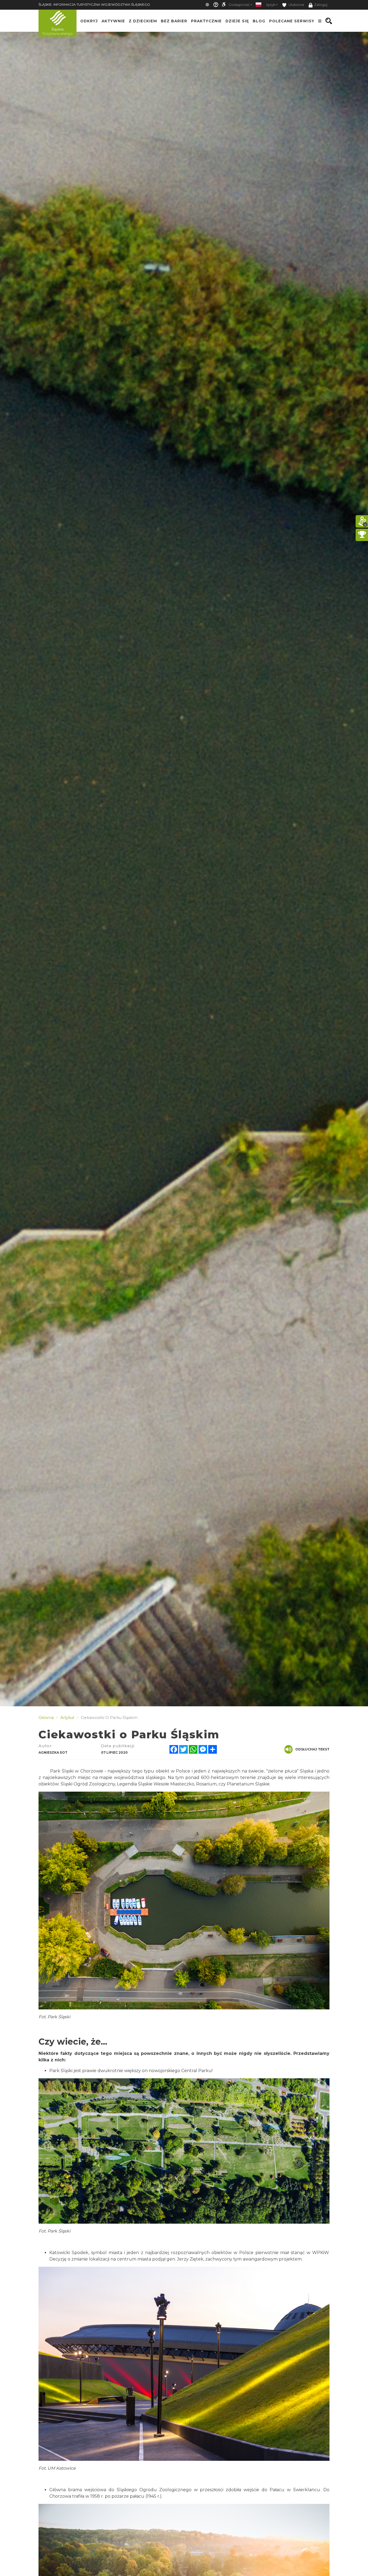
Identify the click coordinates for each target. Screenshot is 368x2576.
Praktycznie (206, 21)
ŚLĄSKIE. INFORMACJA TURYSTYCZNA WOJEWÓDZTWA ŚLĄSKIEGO (94, 4)
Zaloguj (321, 5)
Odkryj (89, 21)
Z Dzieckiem (143, 21)
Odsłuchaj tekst (312, 1749)
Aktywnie (113, 21)
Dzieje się (237, 21)
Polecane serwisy (292, 21)
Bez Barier (174, 21)
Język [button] (271, 5)
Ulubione (296, 5)
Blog (259, 21)
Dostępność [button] (239, 5)
